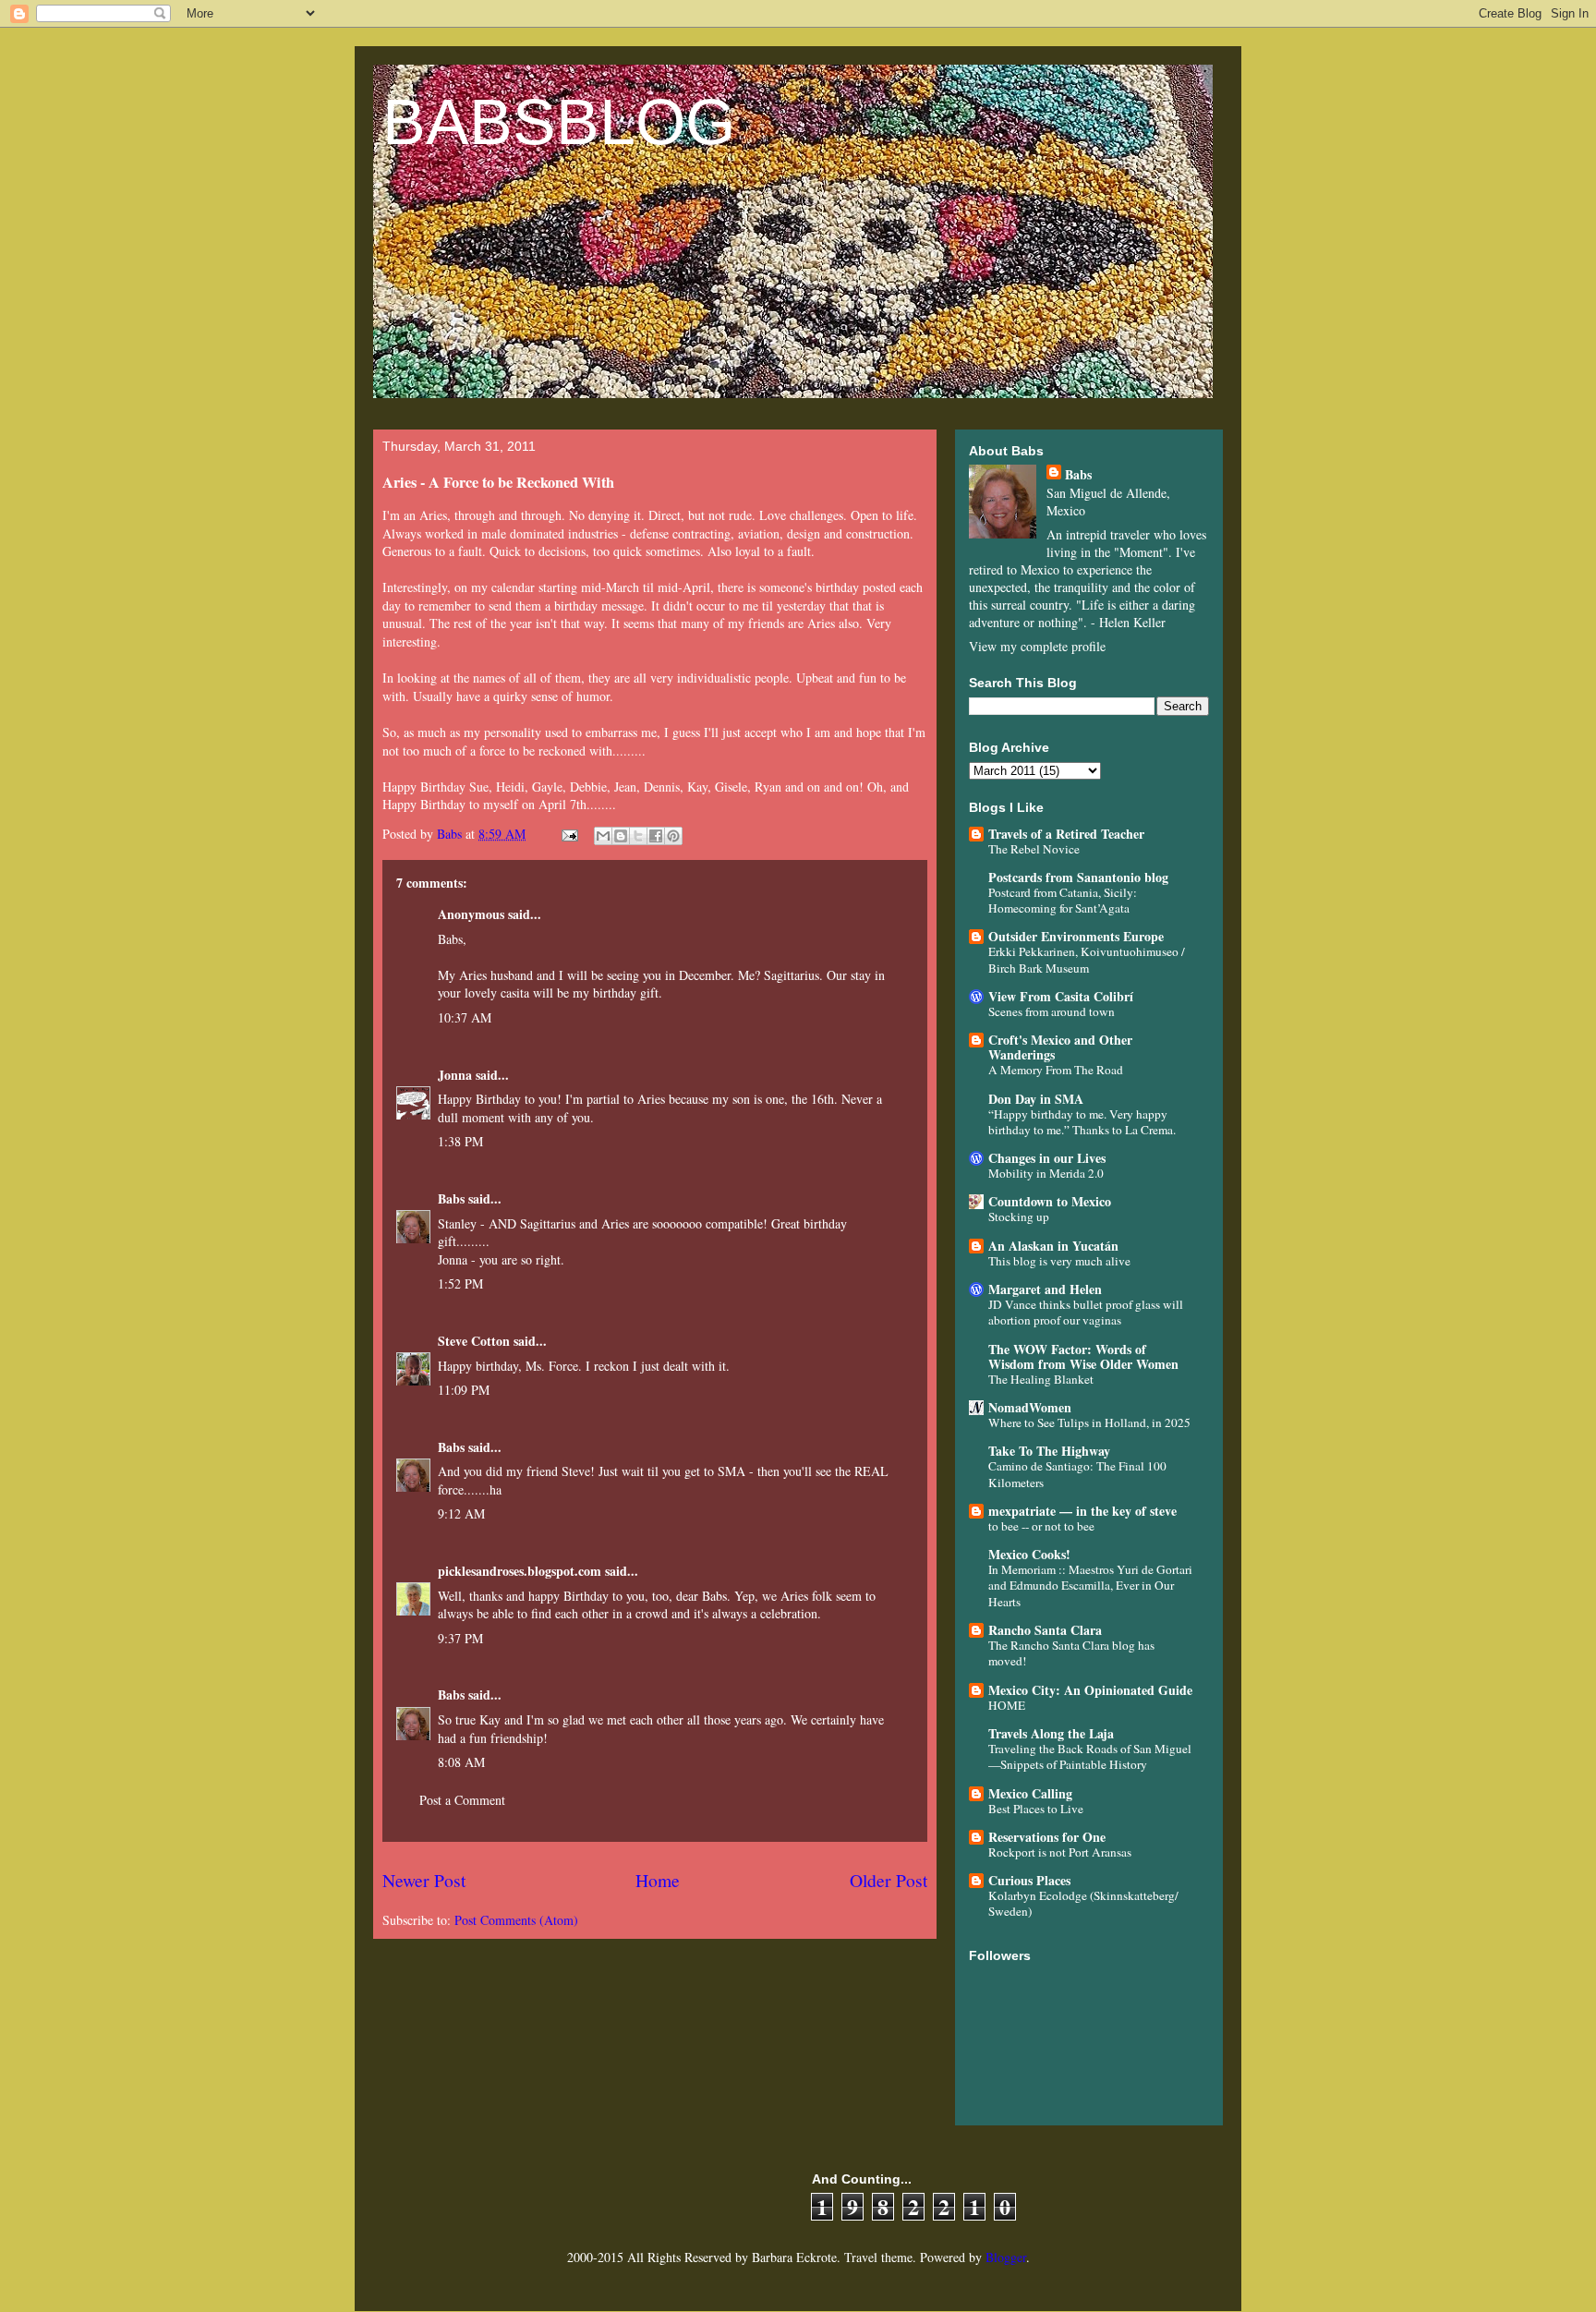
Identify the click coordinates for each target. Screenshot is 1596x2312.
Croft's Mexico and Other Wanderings (1060, 1047)
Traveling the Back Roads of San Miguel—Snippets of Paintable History (1090, 1756)
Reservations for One (1047, 1837)
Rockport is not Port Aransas (1060, 1852)
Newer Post (424, 1880)
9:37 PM (460, 1638)
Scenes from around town (1052, 1011)
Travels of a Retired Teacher (1066, 834)
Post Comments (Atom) (516, 1920)
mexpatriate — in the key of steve (1082, 1511)
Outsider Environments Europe (1076, 936)
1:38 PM (460, 1141)
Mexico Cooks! (1029, 1554)
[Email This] (603, 836)
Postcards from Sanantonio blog (1078, 877)
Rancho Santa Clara (1045, 1630)
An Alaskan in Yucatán (1053, 1246)
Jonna (455, 1075)
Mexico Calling (1030, 1793)
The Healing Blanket (1041, 1379)
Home (658, 1880)
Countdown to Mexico (1050, 1201)
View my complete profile (1037, 646)
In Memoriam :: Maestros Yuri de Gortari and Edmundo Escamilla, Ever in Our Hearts (1090, 1586)
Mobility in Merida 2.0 (1046, 1173)
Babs (451, 1198)
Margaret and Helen (1045, 1289)
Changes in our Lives (1047, 1158)
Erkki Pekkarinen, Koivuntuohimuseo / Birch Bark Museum (1087, 959)
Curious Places (1029, 1880)
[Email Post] (568, 834)
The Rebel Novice (1034, 849)
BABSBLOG (559, 122)
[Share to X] (638, 836)
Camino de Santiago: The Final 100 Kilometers (1077, 1474)
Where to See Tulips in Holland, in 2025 (1089, 1422)
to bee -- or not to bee (1041, 1526)
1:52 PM (460, 1283)
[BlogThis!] (621, 836)
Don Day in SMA (1036, 1099)
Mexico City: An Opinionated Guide (1090, 1690)
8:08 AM (461, 1762)
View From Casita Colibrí (1061, 996)
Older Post (889, 1880)
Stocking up (1019, 1217)
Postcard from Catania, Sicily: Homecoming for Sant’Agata (1063, 900)
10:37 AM (465, 1017)
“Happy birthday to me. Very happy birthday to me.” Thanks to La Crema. (1082, 1122)
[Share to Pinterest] (673, 836)
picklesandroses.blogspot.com (520, 1571)
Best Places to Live (1036, 1809)
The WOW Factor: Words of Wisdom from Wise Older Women (1083, 1356)
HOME (1007, 1705)
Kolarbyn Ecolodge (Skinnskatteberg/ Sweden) (1083, 1903)
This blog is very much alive (1059, 1261)
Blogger (1006, 2257)
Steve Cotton (474, 1341)
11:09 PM (464, 1390)
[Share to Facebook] (656, 836)
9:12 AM (461, 1513)
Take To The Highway (1049, 1451)
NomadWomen (1030, 1407)
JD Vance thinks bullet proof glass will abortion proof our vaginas (1086, 1312)
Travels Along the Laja (1051, 1733)
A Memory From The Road (1056, 1070)
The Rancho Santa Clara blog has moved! (1071, 1653)
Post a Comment (462, 1800)
